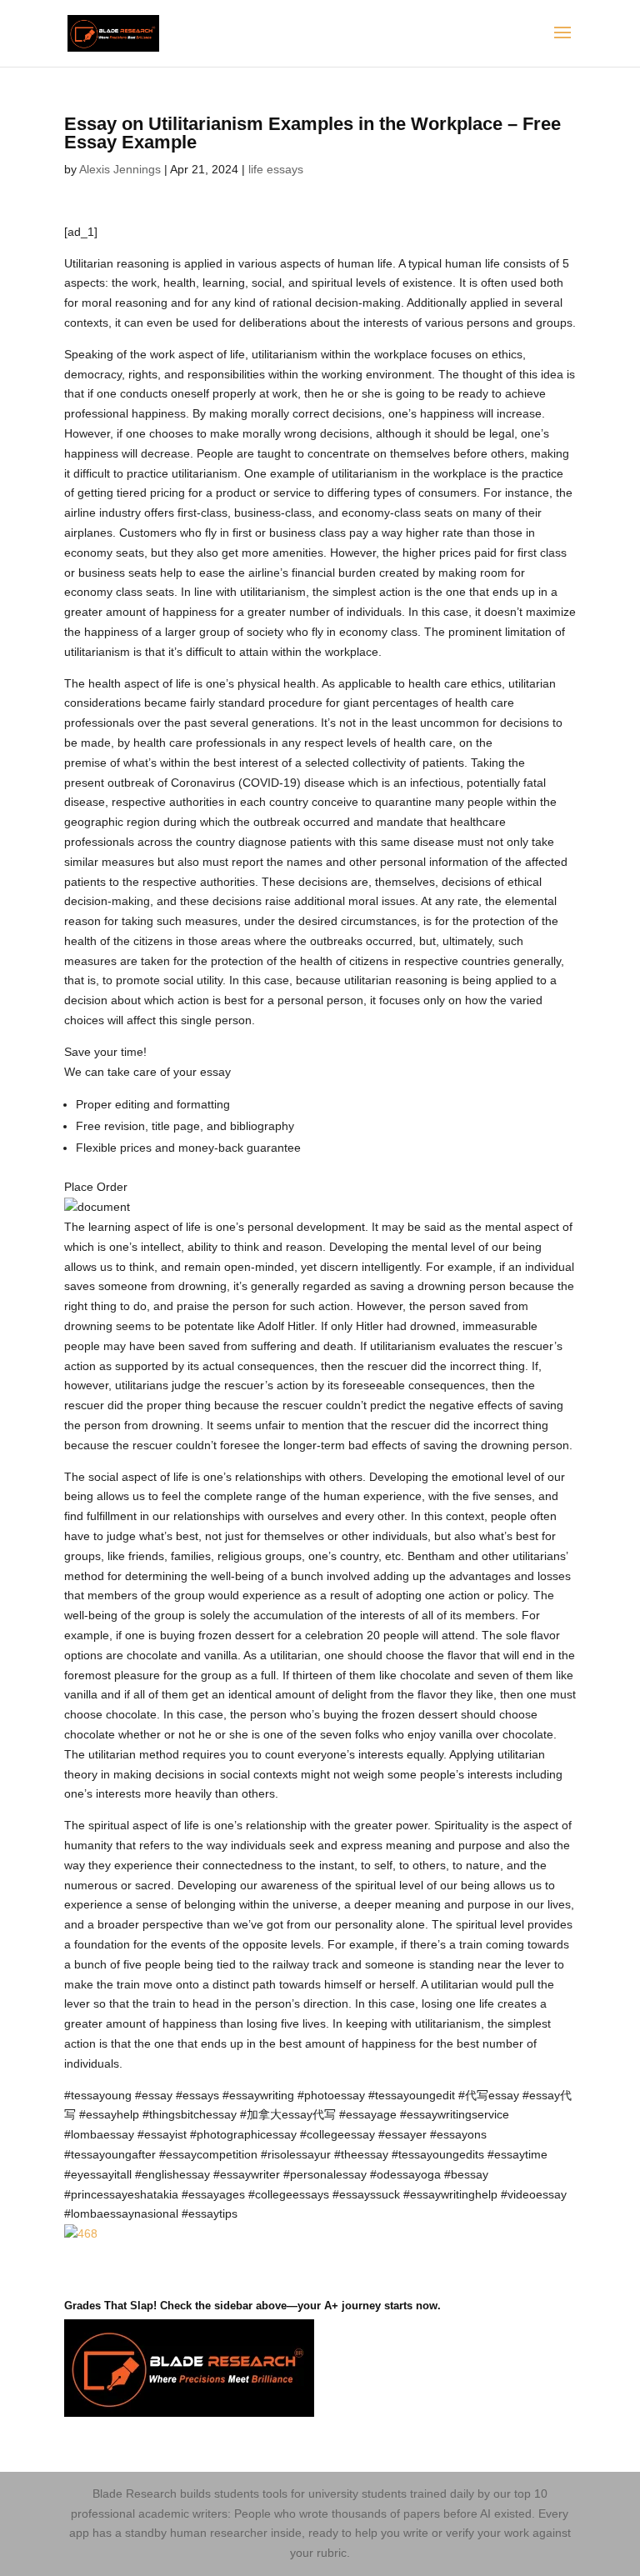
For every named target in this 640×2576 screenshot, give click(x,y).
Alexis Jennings (120, 169)
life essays (276, 169)
